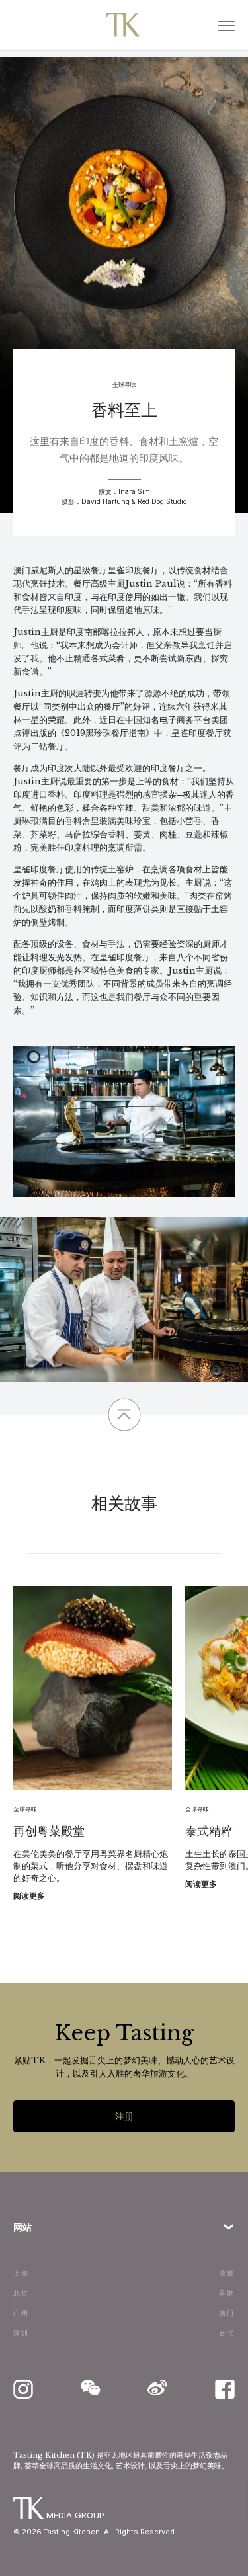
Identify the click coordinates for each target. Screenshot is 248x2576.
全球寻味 (124, 385)
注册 (124, 2116)
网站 (22, 2227)
